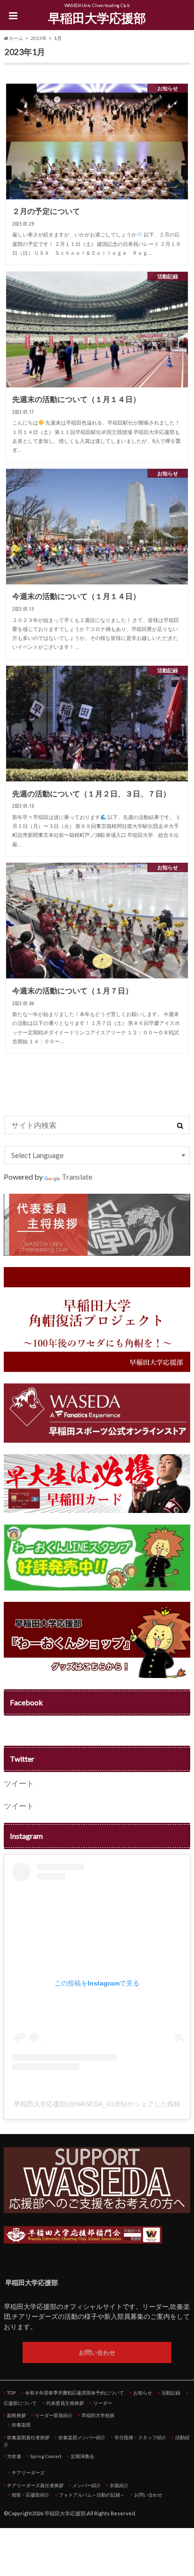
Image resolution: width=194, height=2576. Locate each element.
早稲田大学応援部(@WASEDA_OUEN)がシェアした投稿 (97, 2104)
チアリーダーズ (28, 2473)
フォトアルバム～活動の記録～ (92, 2495)
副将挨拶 (16, 2415)
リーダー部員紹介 (54, 2415)
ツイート (19, 1783)
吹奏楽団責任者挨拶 (28, 2437)
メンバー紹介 (87, 2485)
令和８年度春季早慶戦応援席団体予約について (74, 2393)
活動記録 (171, 2393)
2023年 (39, 38)
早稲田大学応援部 (97, 18)
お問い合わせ (97, 2352)
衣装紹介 (119, 2485)
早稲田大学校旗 (98, 2415)
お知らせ (143, 2393)
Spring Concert (46, 2456)
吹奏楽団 (21, 2425)
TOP (11, 2393)
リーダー (103, 2403)
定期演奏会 (82, 2456)
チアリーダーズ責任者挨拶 (35, 2485)
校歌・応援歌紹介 (31, 2495)
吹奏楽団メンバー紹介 (82, 2437)
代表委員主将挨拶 (65, 2403)
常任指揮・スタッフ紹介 (140, 2437)
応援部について (20, 2403)
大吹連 (14, 2456)
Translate (77, 1177)
